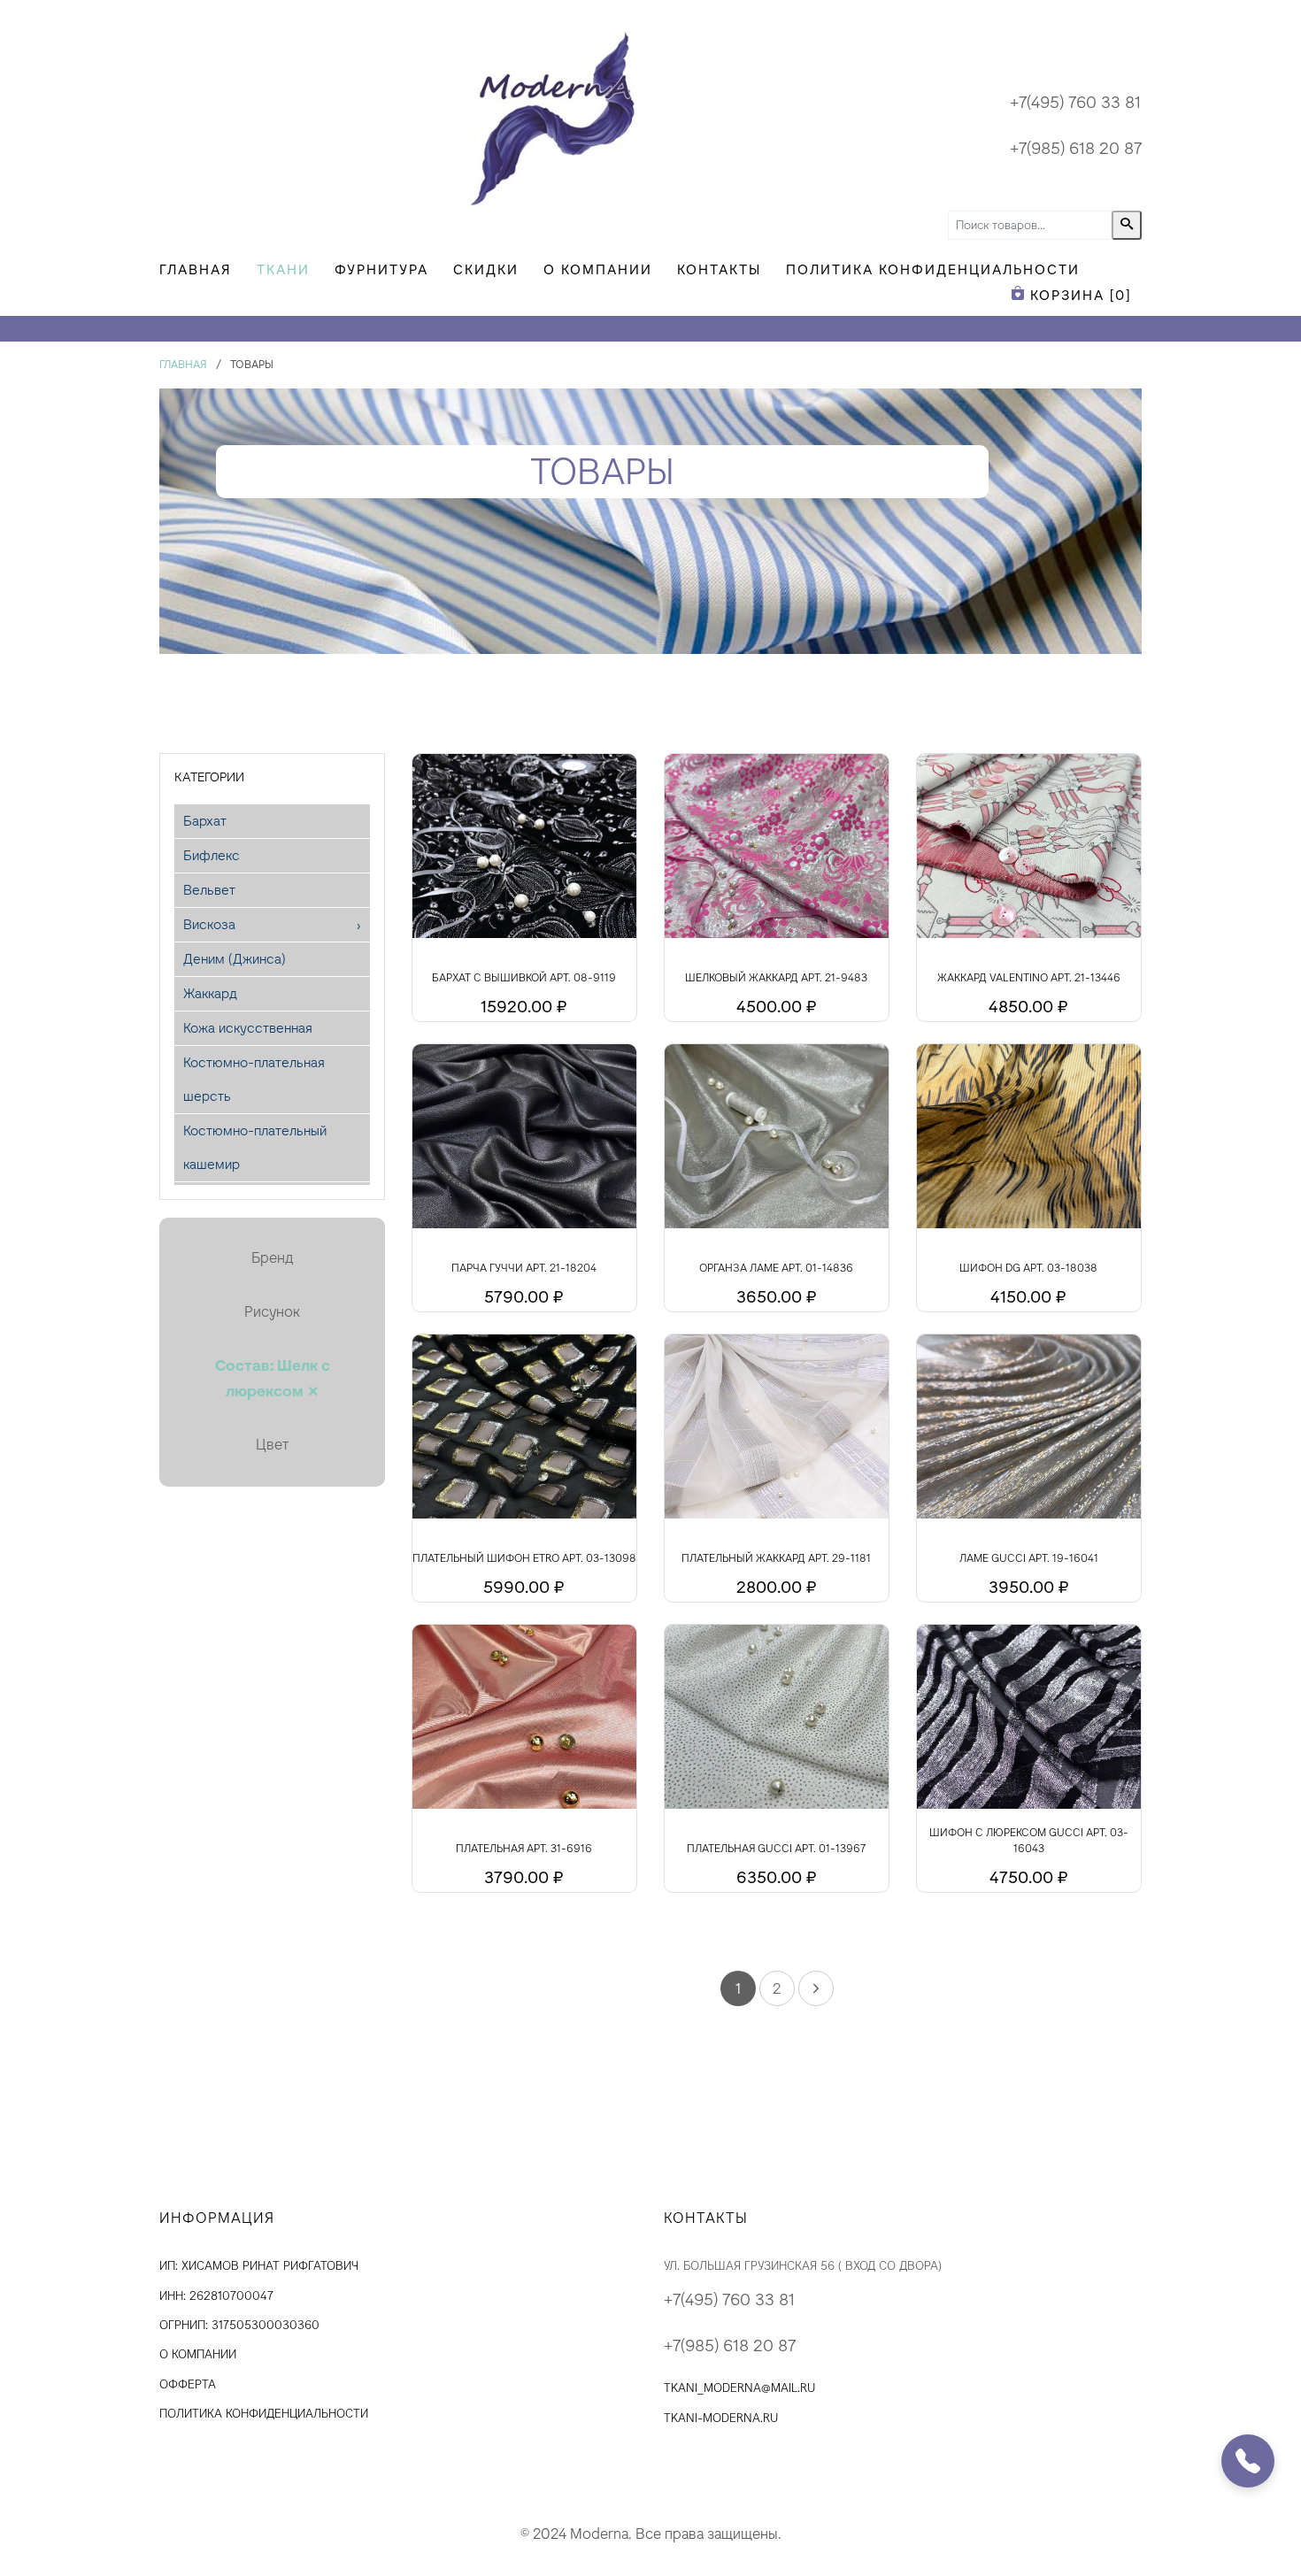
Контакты (719, 269)
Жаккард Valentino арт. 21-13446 (1029, 978)
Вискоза (209, 924)
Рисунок (272, 1312)
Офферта (188, 2384)
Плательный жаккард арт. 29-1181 (776, 1558)
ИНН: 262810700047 (216, 2296)
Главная (196, 269)
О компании (598, 269)
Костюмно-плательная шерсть (254, 1079)
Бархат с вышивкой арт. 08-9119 (524, 978)
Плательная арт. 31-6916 (524, 1849)
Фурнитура (381, 269)
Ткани (283, 269)
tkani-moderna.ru (721, 2418)
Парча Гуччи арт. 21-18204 (524, 1268)
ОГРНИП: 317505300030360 (239, 2325)
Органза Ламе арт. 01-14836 (776, 1268)
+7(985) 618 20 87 (1076, 148)
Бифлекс (212, 855)
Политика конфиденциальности (933, 269)
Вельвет (209, 890)
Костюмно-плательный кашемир (255, 1147)
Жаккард (210, 993)
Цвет (272, 1445)
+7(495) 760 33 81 (1075, 102)
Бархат (205, 821)
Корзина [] (1078, 295)
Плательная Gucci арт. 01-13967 (776, 1849)
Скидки (486, 269)
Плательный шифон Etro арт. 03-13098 (524, 1558)
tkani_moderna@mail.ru (739, 2388)
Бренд (272, 1258)
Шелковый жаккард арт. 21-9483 (776, 978)
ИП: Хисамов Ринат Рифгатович (259, 2266)
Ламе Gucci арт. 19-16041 (1029, 1558)
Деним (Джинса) (235, 959)
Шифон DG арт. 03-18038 (1028, 1268)
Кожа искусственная (248, 1028)
